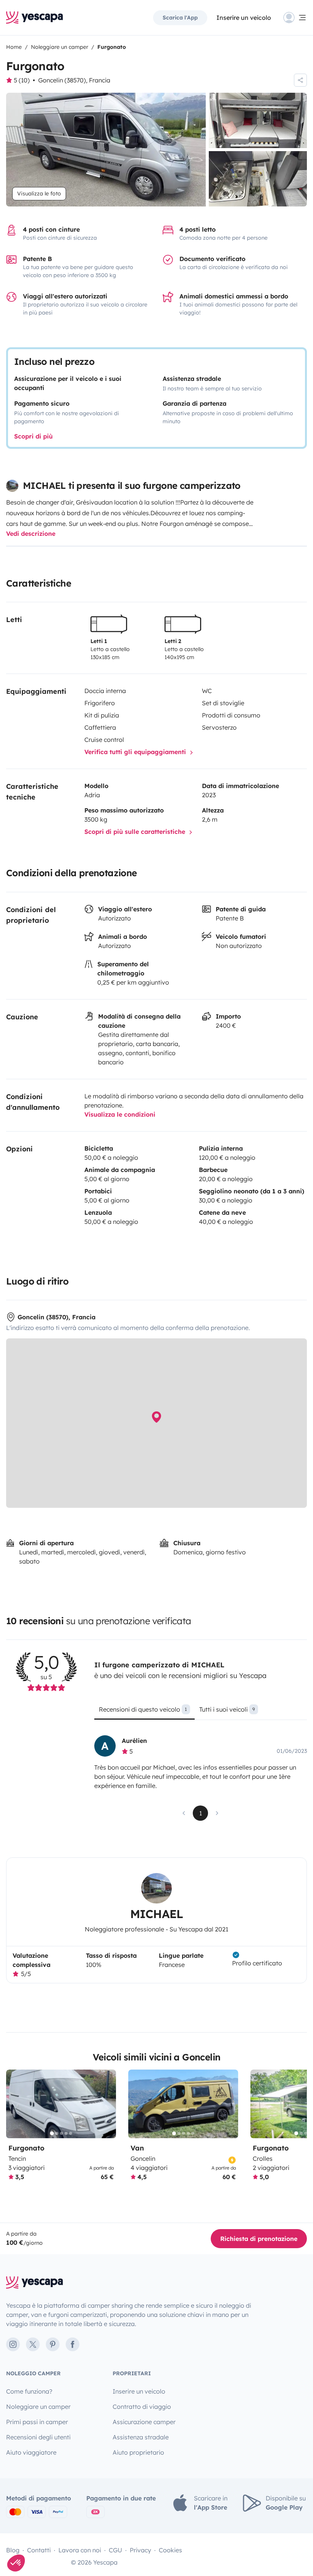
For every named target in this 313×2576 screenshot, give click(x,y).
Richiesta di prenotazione (259, 2239)
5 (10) (22, 80)
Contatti (39, 2550)
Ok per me (111, 2537)
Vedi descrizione (31, 534)
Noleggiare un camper (38, 2407)
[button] (16, 2563)
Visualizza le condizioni (120, 1114)
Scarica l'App (180, 18)
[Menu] (295, 18)
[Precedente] (15, 2104)
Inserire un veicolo (244, 18)
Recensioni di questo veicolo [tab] (143, 1709)
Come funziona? (29, 2391)
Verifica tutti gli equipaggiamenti (136, 752)
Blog (13, 2550)
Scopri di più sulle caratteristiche (136, 832)
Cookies (170, 2550)
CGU (115, 2550)
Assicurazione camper (144, 2422)
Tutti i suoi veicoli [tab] (227, 1709)
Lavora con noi (80, 2550)
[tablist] (201, 1712)
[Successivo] (107, 2104)
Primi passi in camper (37, 2422)
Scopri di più (33, 436)
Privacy (140, 2550)
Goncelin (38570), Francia (74, 80)
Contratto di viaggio (142, 2407)
